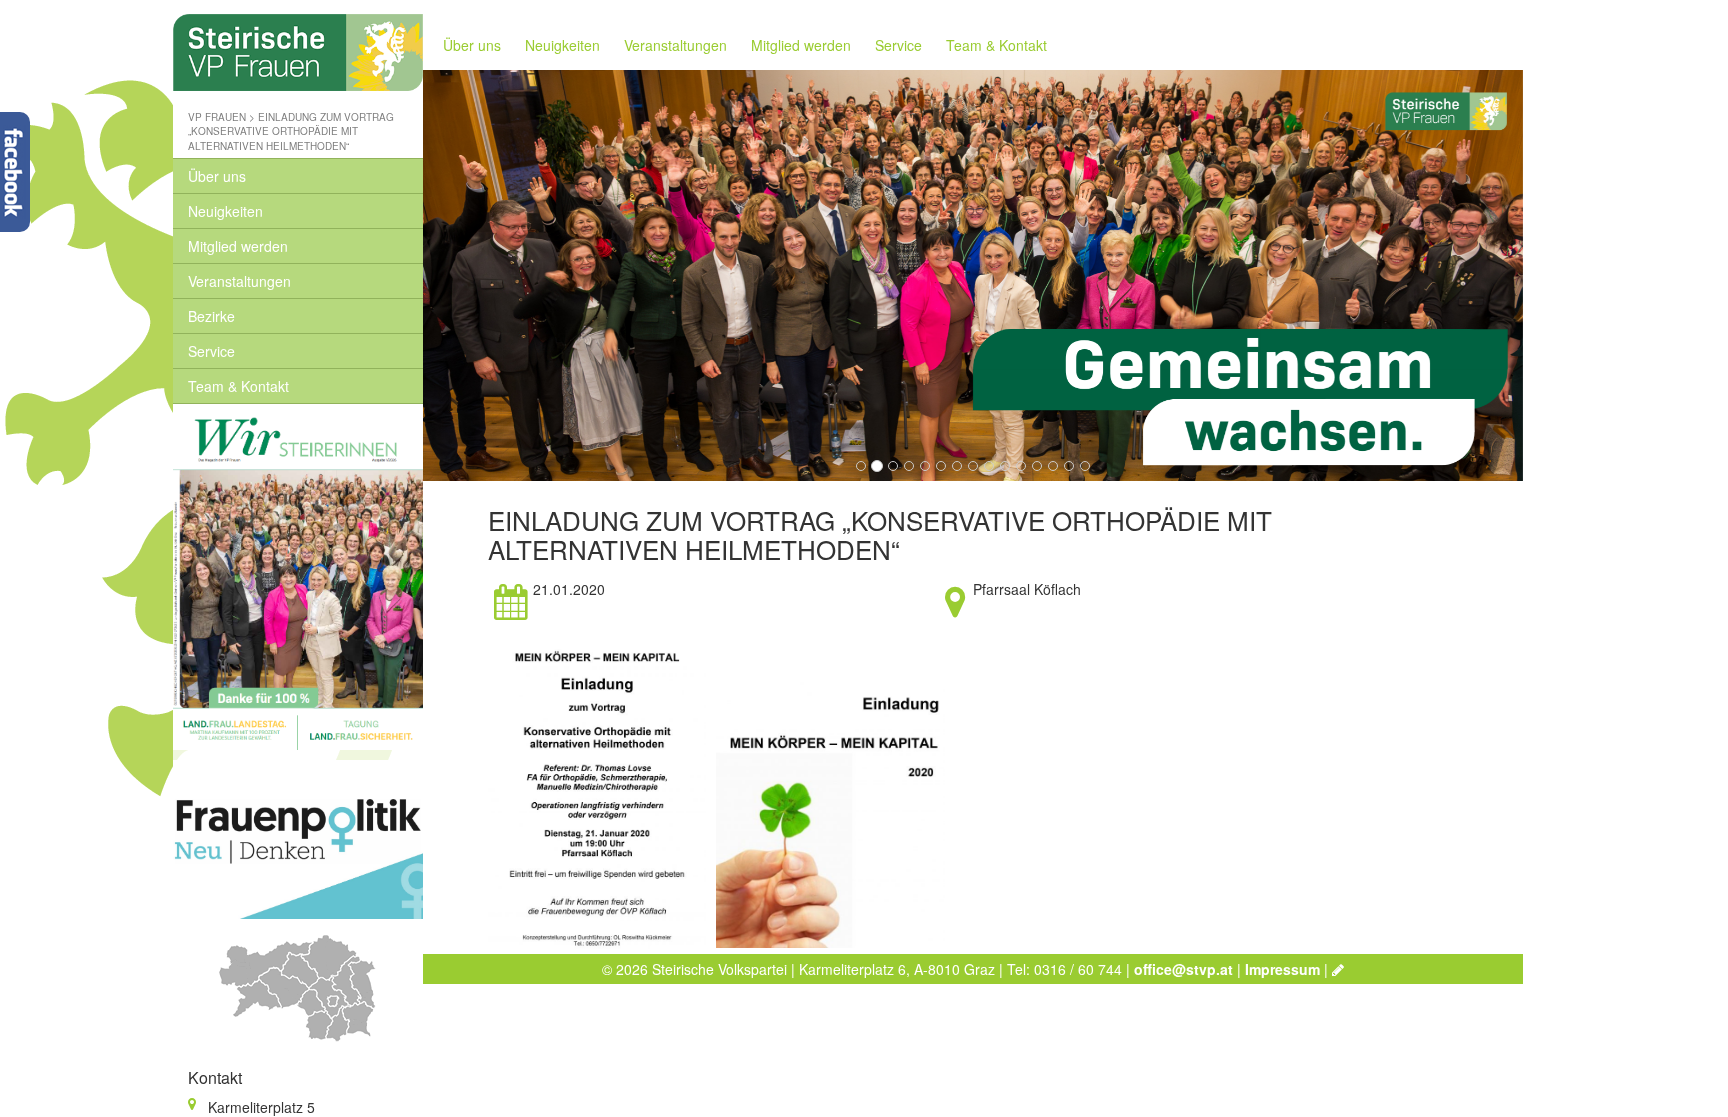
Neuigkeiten (225, 211)
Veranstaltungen (239, 281)
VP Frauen (217, 117)
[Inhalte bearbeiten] (1338, 969)
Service (211, 351)
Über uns (217, 176)
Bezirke (211, 316)
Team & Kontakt (238, 386)
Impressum (1282, 969)
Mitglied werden (238, 246)
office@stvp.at (1183, 969)
